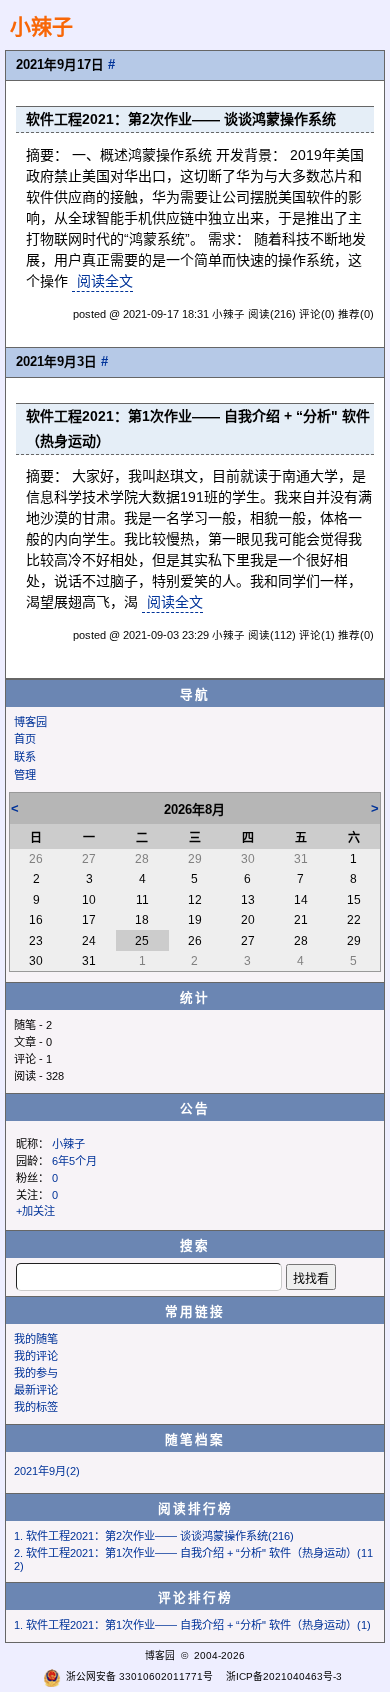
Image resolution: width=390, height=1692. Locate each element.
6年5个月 (74, 1161)
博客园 (30, 722)
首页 (25, 739)
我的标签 (36, 1407)
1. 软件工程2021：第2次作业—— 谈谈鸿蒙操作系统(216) (154, 1536)
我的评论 (36, 1356)
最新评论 (36, 1390)
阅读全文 (105, 281)
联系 (25, 757)
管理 (25, 775)
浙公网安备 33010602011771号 (139, 1676)
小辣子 (41, 26)
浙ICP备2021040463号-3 (284, 1676)
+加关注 (35, 1211)
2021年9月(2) (47, 1471)
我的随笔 (36, 1339)
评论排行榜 (195, 1598)
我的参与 (36, 1373)
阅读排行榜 (195, 1509)
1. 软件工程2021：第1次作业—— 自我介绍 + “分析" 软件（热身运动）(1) (192, 1625)
